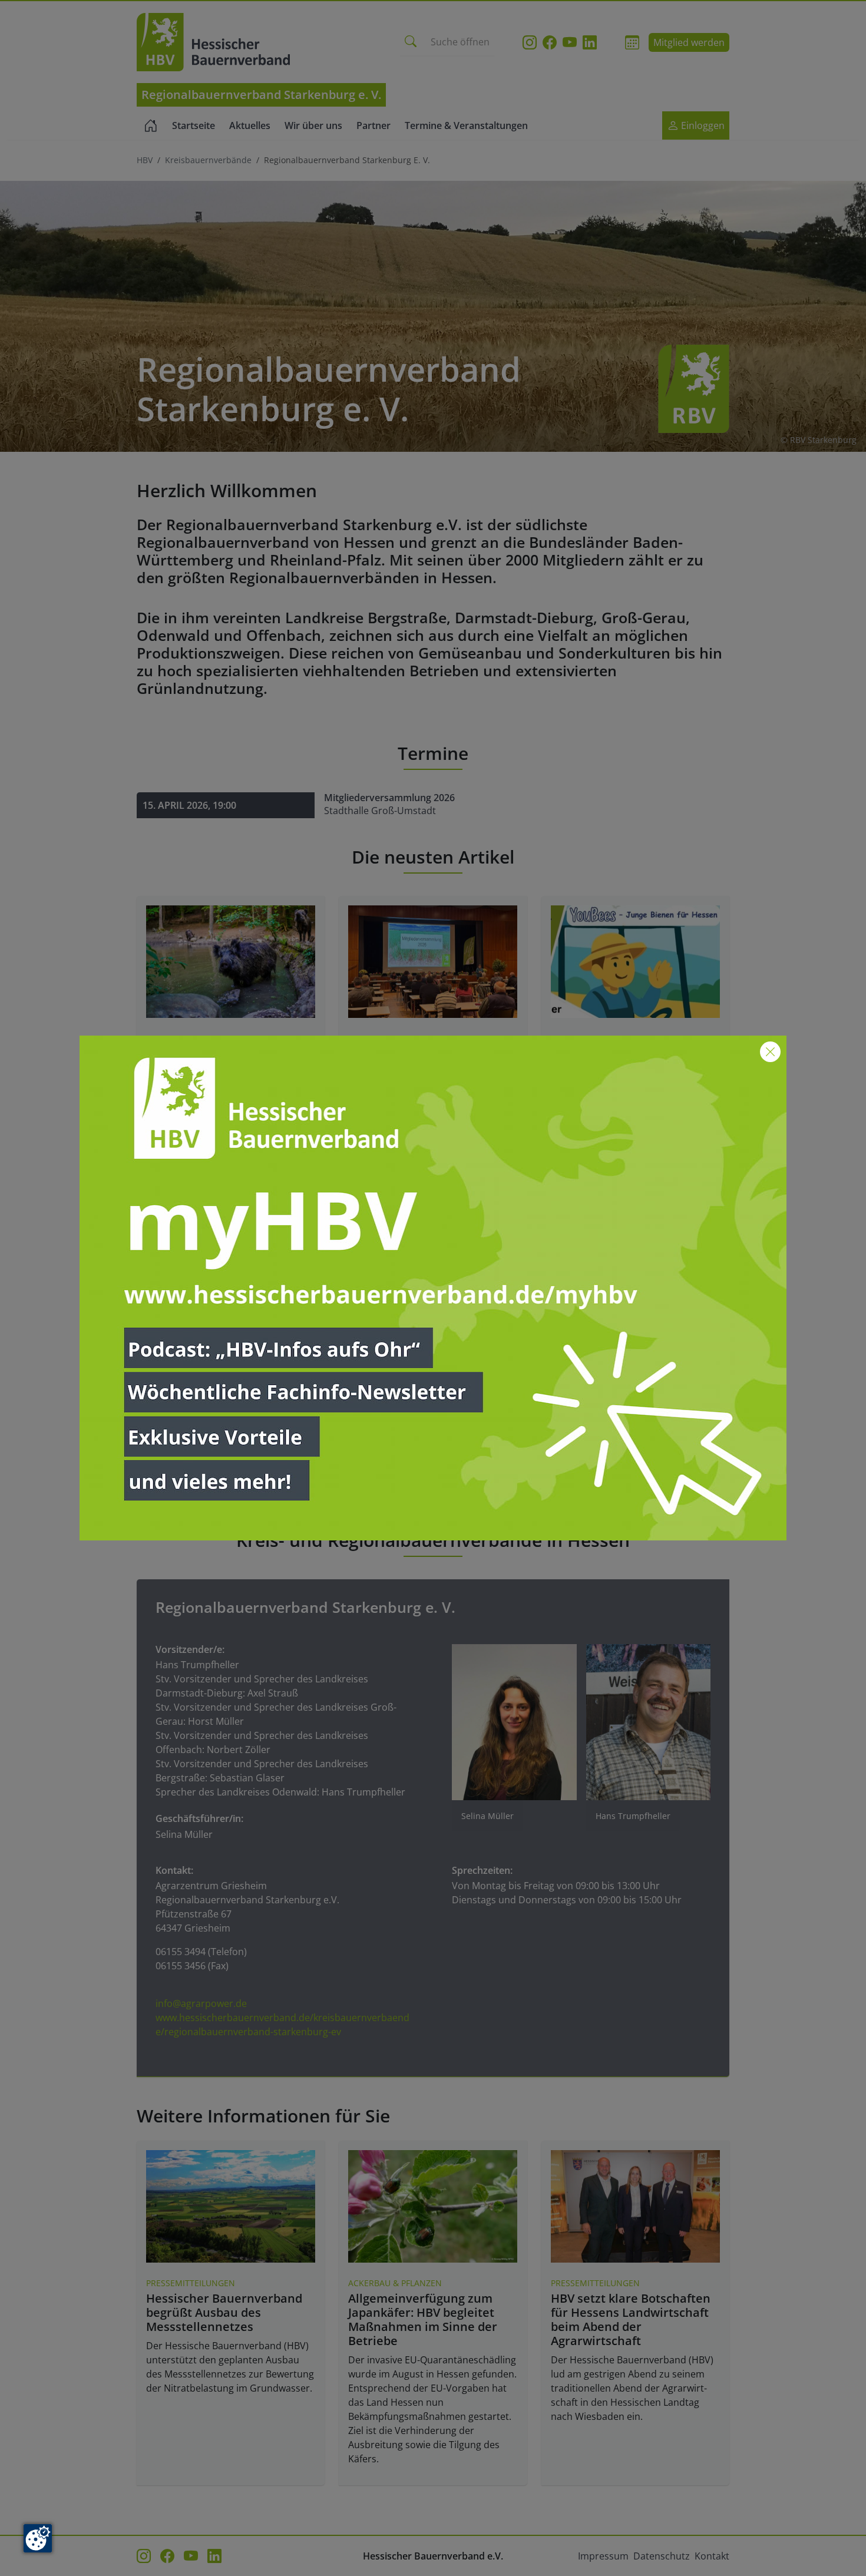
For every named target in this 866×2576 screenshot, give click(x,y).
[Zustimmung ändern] (38, 2538)
